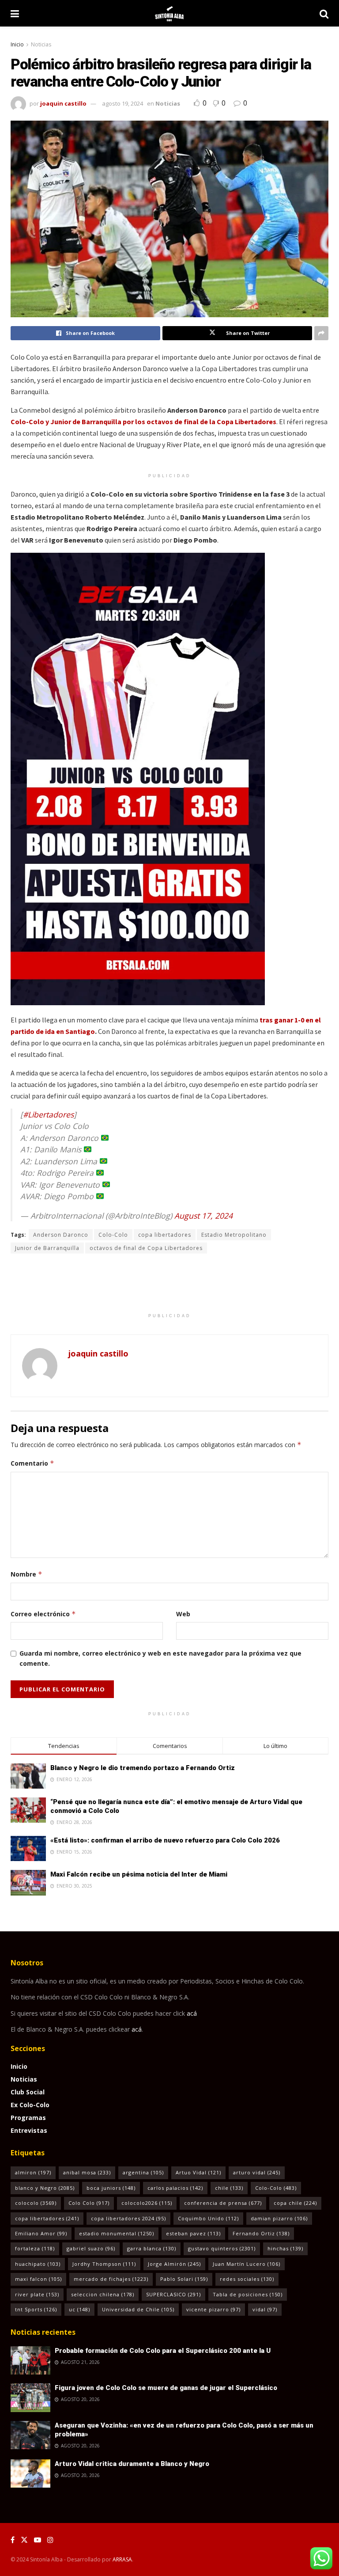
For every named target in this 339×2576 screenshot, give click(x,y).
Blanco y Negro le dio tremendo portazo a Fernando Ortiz (143, 1768)
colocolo (36, 2203)
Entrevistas (29, 2130)
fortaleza (35, 2248)
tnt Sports (36, 2309)
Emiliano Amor (41, 2233)
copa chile (295, 2203)
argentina (143, 2172)
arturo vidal (257, 2172)
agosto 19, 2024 (122, 103)
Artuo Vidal (198, 2172)
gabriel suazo (91, 2248)
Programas (28, 2118)
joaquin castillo (63, 103)
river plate (37, 2294)
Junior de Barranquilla (47, 1248)
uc (79, 2309)
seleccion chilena (103, 2294)
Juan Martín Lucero (247, 2264)
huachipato (38, 2264)
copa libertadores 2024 (128, 2218)
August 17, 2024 (203, 1216)
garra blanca (152, 2248)
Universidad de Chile (138, 2309)
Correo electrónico (43, 1614)
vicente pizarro (213, 2309)
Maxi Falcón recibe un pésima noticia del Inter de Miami (139, 1874)
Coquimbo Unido (208, 2218)
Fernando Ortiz (261, 2233)
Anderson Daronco (61, 1235)
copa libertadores (165, 1235)
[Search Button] (324, 13)
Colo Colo (89, 2203)
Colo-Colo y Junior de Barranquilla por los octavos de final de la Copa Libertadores (143, 422)
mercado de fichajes (111, 2279)
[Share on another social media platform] (321, 333)
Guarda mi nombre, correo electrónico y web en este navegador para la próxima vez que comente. (160, 1658)
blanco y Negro (45, 2188)
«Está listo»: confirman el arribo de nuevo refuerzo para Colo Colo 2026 (165, 1840)
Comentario (32, 1463)
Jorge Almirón (174, 2264)
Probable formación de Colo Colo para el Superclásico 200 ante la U (163, 2351)
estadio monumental (117, 2233)
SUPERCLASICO (173, 2294)
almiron (33, 2172)
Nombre (26, 1574)
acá (192, 2013)
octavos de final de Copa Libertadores (146, 1248)
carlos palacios (175, 2188)
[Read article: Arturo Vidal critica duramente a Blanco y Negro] (30, 2473)
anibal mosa (87, 2172)
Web (183, 1614)
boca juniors (111, 2188)
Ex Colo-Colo (30, 2105)
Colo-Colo (113, 1235)
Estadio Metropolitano (234, 1235)
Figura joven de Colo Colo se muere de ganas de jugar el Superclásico (166, 2388)
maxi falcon (38, 2279)
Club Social (28, 2092)
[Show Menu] (15, 13)
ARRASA (122, 2559)
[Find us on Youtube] (38, 2540)
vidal (265, 2309)
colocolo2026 (147, 2203)
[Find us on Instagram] (50, 2540)
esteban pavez (193, 2233)
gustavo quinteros (222, 2248)
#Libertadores (48, 1114)
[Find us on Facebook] (13, 2540)
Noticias (41, 44)
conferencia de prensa (223, 2203)
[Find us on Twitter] (24, 2540)
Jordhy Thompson (104, 2264)
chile (229, 2188)
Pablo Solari (184, 2279)
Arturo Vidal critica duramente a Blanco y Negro (132, 2464)
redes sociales (247, 2279)
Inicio (17, 44)
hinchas (285, 2248)
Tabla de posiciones (248, 2294)
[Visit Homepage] (169, 13)
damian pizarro (279, 2218)
